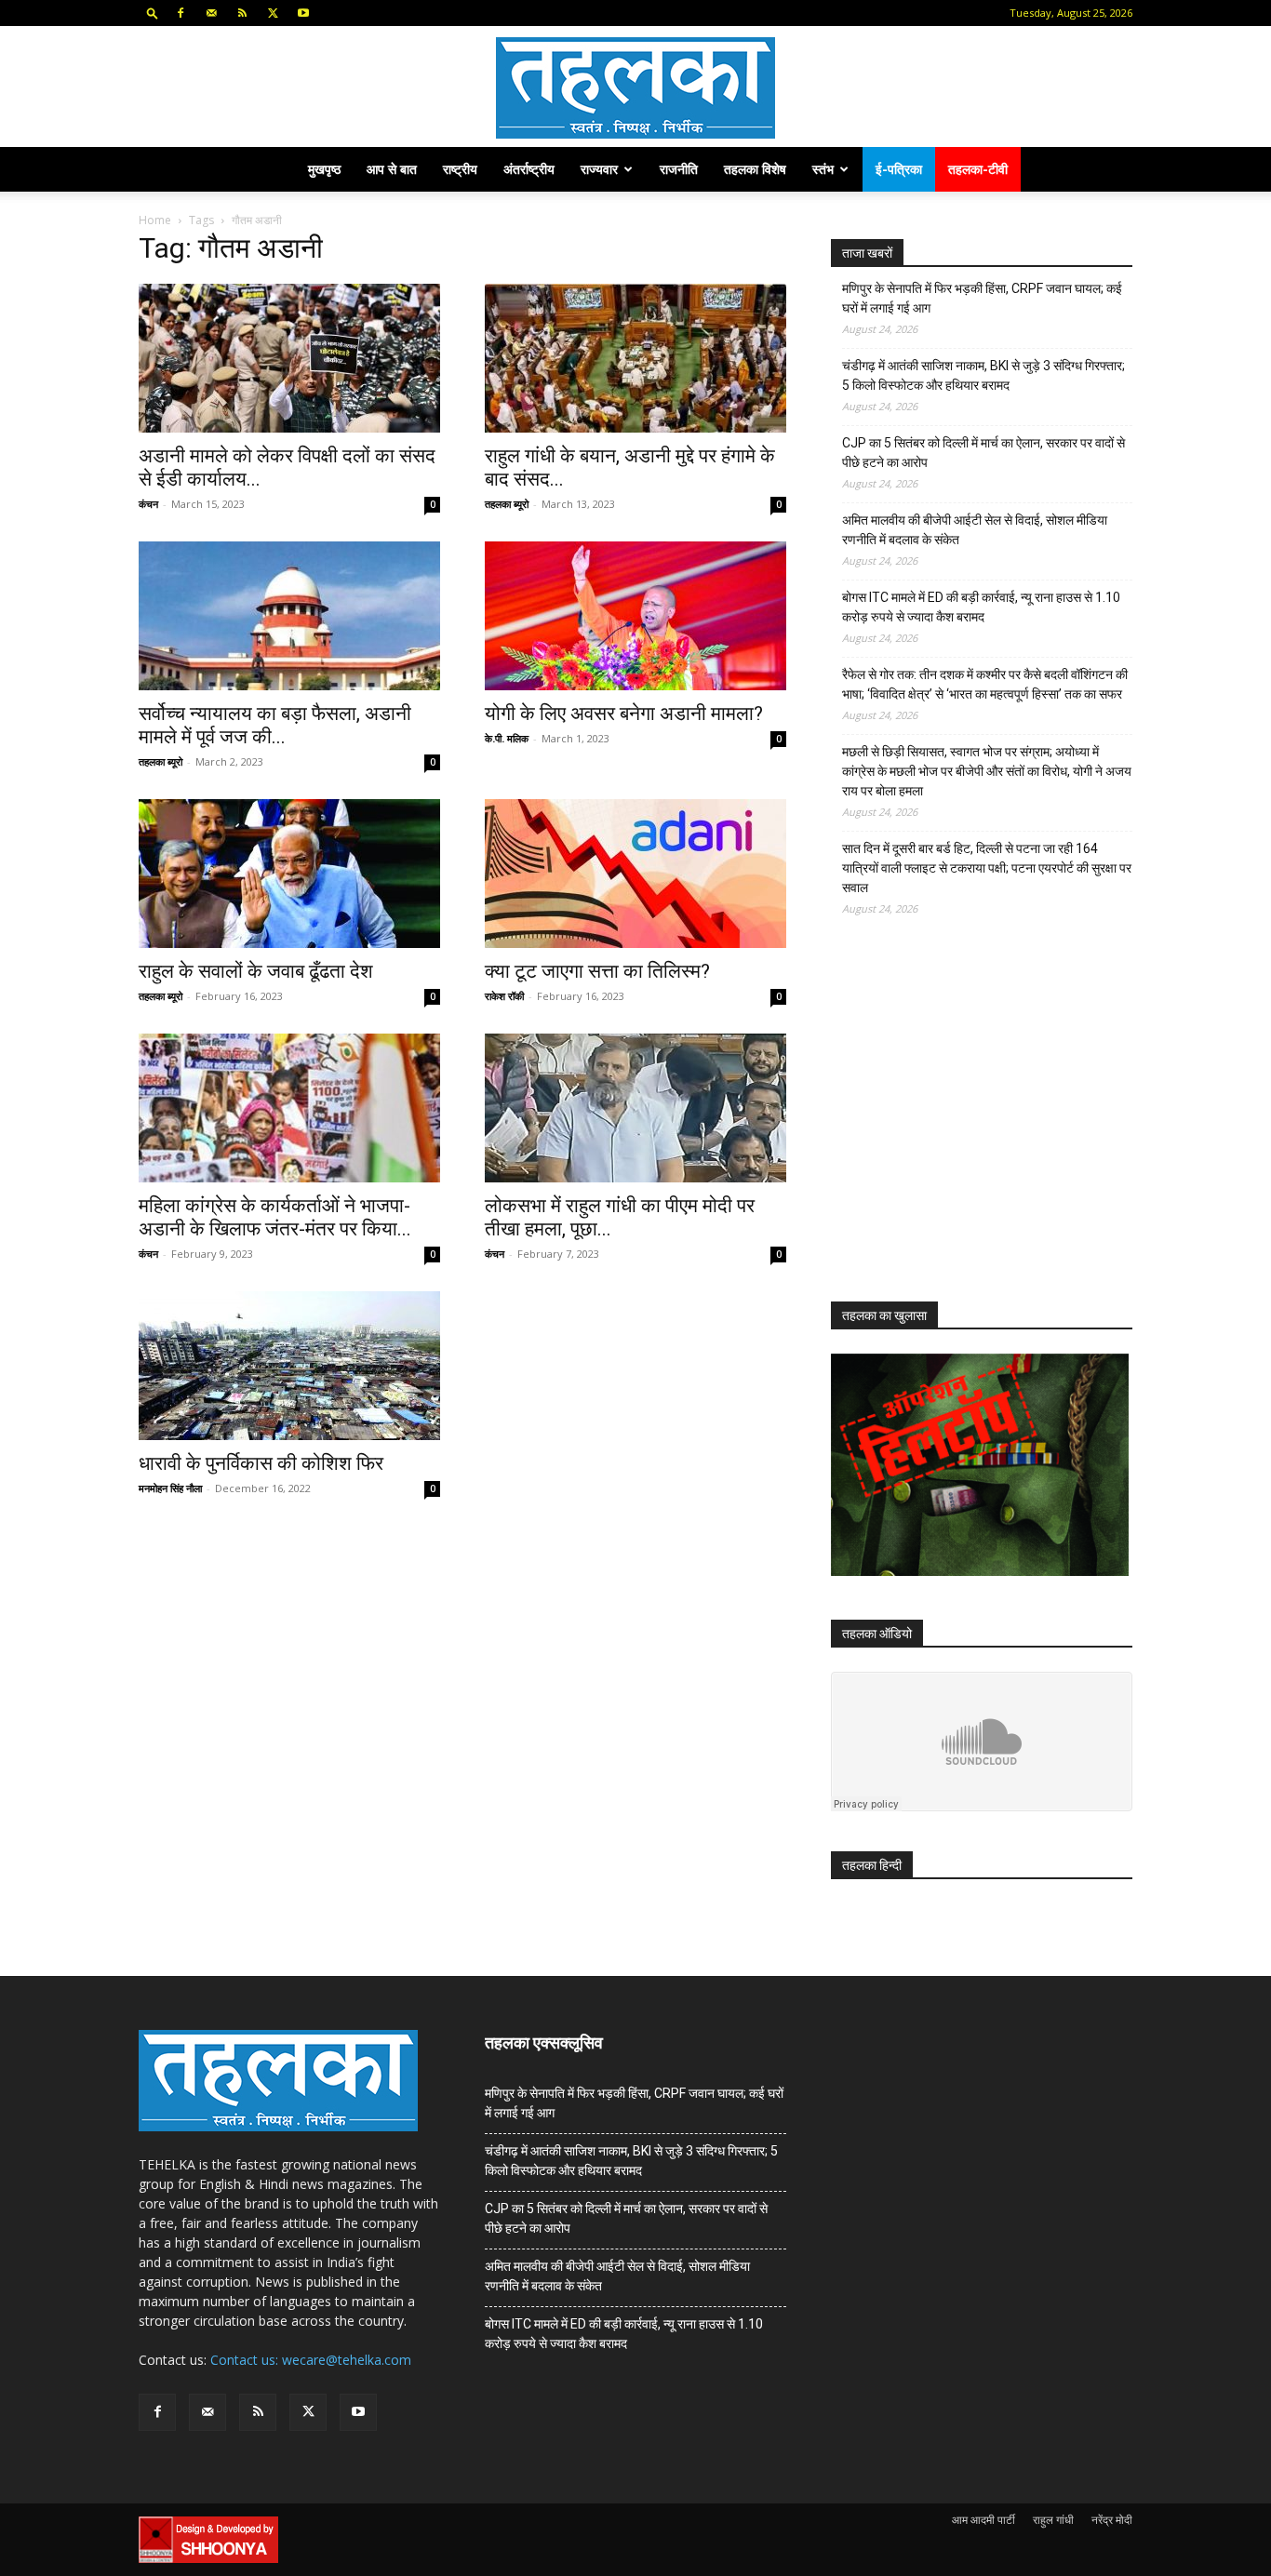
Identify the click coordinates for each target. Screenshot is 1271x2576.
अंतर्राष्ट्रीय (529, 169)
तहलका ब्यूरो (507, 504)
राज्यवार (599, 169)
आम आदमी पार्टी (983, 2520)
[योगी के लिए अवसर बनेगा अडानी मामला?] (635, 616)
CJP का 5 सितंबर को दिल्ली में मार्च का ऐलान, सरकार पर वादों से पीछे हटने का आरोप (983, 453)
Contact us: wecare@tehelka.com (311, 2360)
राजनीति (679, 169)
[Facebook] (181, 13)
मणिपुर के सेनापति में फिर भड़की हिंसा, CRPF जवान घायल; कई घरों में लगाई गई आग (982, 298)
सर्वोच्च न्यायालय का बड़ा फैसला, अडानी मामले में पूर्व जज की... (275, 725)
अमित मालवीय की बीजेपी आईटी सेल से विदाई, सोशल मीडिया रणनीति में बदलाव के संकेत (975, 530)
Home (155, 220)
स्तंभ (823, 169)
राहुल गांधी (1053, 2520)
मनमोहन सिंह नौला (170, 1488)
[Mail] (211, 13)
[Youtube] (303, 13)
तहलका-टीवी (978, 169)
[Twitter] (273, 13)
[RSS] (242, 13)
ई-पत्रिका (899, 169)
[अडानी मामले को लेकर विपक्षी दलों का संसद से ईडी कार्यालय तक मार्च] (289, 358)
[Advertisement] (970, 1126)
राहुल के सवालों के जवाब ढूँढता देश (256, 971)
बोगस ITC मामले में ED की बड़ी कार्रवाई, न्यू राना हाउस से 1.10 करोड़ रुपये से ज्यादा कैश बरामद (981, 607)
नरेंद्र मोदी (1112, 2520)
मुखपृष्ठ (324, 169)
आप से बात (392, 169)
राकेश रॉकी (504, 996)
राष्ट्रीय (460, 169)
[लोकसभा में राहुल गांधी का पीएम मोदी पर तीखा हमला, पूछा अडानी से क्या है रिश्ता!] (635, 1108)
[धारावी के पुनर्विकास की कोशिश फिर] (289, 1366)
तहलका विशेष (755, 169)
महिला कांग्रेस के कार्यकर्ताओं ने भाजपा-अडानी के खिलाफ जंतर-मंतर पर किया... (275, 1217)
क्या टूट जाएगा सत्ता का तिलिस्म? (597, 971)
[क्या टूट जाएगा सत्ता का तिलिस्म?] (635, 874)
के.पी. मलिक (507, 738)
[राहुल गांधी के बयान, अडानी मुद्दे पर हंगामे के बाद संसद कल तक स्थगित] (635, 358)
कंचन (148, 504)
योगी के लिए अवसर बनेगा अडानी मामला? (624, 714)
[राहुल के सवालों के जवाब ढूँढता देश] (289, 874)
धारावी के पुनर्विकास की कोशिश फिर (261, 1463)
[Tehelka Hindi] (635, 88)
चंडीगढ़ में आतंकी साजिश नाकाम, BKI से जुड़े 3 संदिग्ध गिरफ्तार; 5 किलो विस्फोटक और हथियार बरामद (983, 375)
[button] (153, 13)
